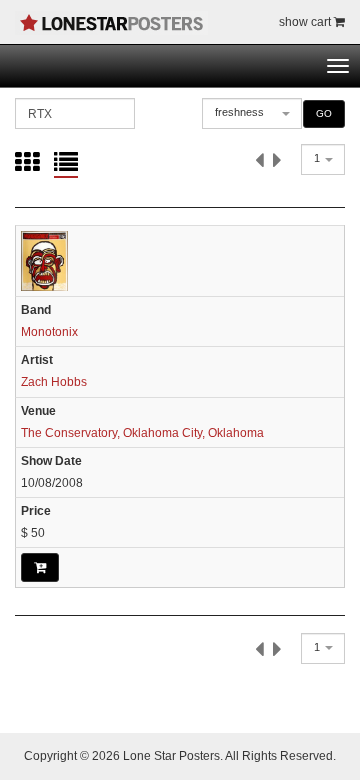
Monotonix (49, 332)
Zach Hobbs (54, 382)
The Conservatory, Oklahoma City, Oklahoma (142, 433)
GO (324, 113)
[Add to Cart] (40, 567)
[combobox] (252, 113)
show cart (306, 22)
